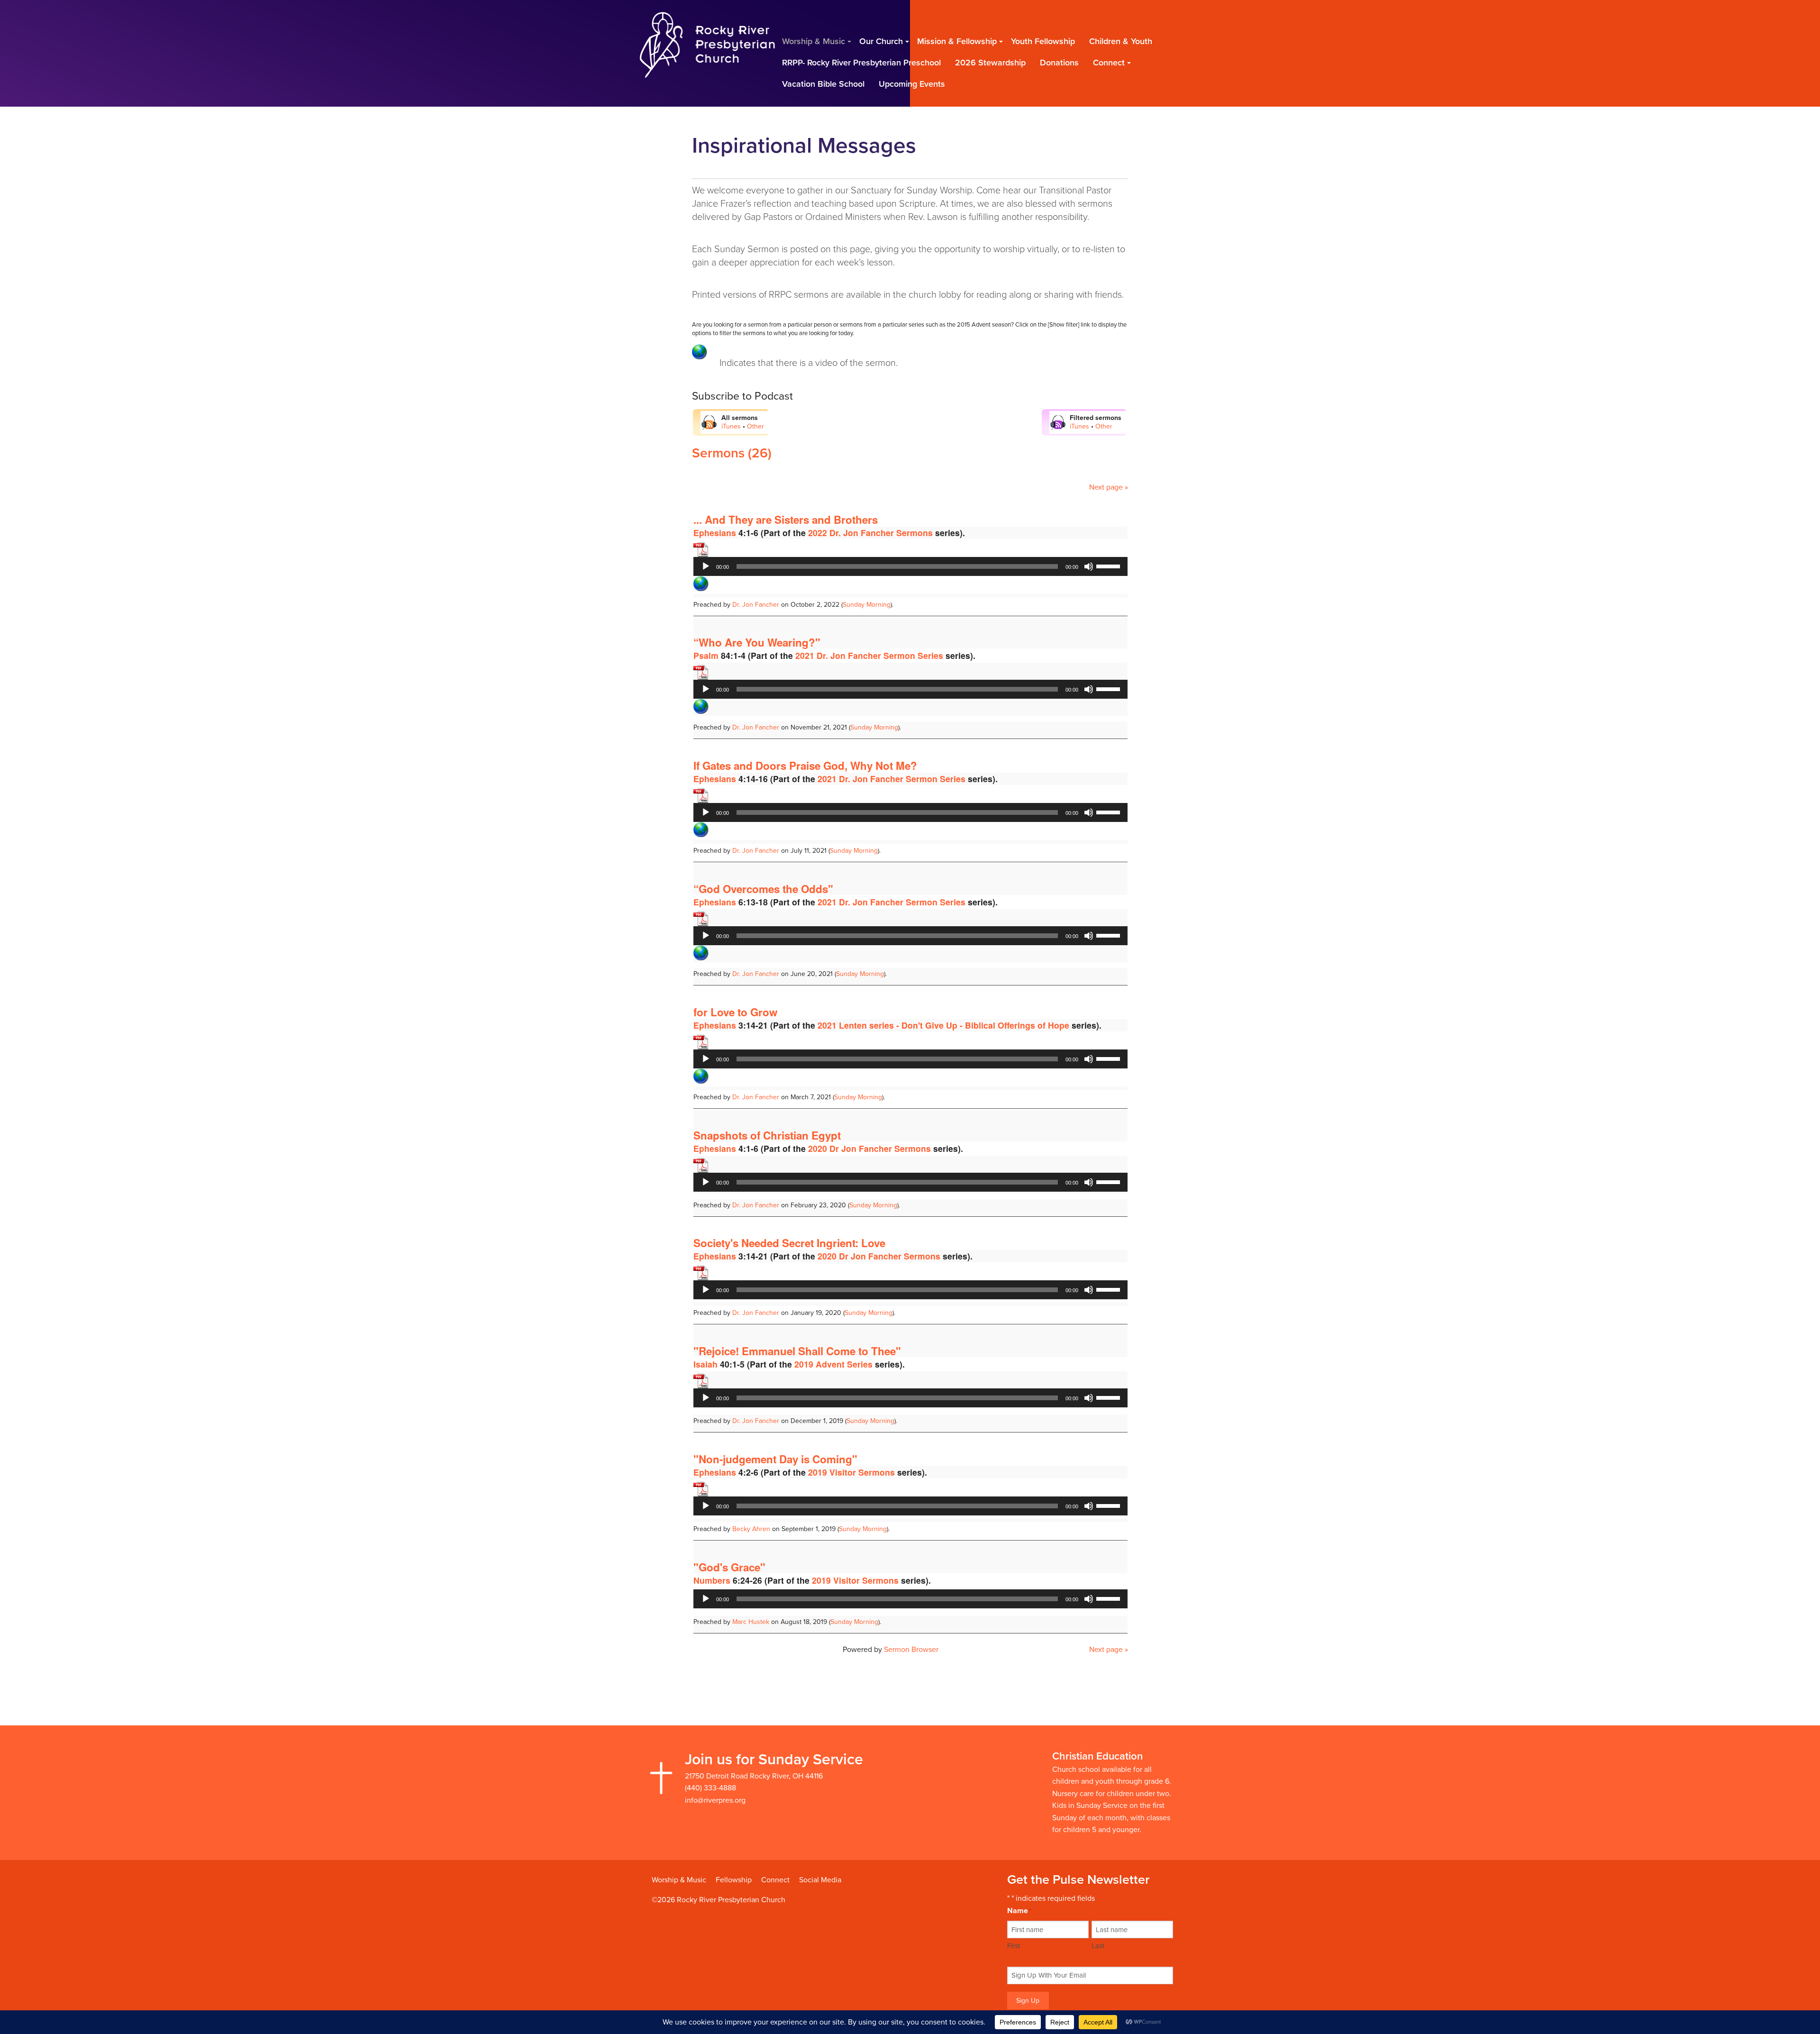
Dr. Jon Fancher (756, 605)
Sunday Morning (867, 605)
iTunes (731, 426)
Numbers (712, 1580)
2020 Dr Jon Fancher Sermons (869, 1148)
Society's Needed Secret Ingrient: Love (789, 1243)
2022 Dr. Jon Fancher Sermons (870, 533)
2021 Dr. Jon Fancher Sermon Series (869, 655)
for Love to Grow (735, 1012)
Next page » (1109, 487)
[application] (910, 566)
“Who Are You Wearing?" (757, 642)
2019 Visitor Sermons (851, 1472)
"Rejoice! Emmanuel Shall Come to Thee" (797, 1351)
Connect (775, 1880)
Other (755, 426)
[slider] (1110, 566)
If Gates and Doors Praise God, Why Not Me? (805, 766)
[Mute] (1089, 566)
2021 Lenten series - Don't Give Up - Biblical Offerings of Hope (943, 1025)
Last (1098, 1946)
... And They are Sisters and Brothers (786, 520)
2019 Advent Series (833, 1364)
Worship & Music (679, 1880)
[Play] (706, 566)
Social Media (820, 1880)
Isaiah (705, 1364)
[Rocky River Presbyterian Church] (707, 44)
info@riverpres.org (715, 1800)
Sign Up (1028, 2001)
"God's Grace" (729, 1567)
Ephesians (715, 533)
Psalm (706, 655)
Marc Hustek (751, 1622)
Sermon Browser (911, 1650)
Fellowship (734, 1880)
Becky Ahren (751, 1529)
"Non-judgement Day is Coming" (775, 1459)
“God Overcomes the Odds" (763, 889)
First (1014, 1946)
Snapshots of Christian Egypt (767, 1135)
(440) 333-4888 (710, 1788)
